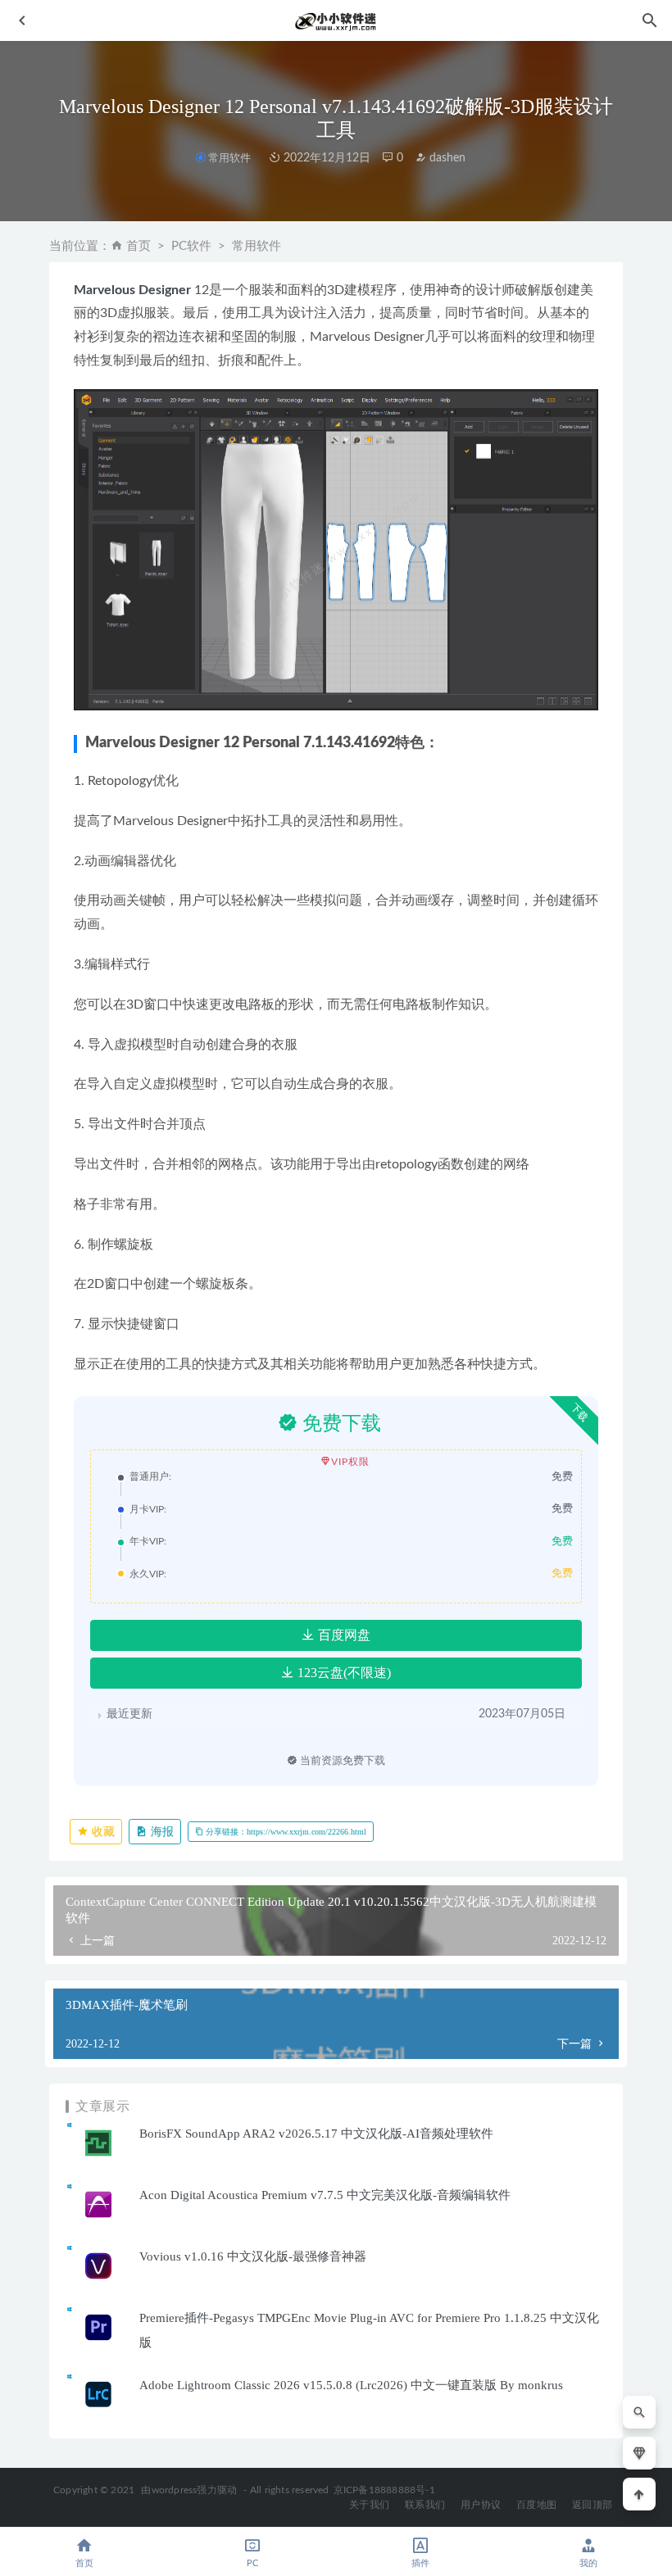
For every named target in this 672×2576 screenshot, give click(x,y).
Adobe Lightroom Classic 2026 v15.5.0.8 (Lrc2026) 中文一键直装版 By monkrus (351, 2385)
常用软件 (229, 158)
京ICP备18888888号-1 (384, 2490)
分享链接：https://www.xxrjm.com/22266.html (285, 1832)
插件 (420, 2563)
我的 (588, 2563)
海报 (161, 1832)
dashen (446, 158)
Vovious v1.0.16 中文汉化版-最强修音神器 (253, 2256)
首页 (138, 246)
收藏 (102, 1832)
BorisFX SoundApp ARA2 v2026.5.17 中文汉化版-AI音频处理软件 (316, 2134)
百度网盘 (343, 1635)
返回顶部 (592, 2505)
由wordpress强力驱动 (189, 2490)
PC (252, 2563)
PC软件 (191, 246)
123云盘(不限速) (343, 1673)
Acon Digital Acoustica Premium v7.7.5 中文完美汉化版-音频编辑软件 (325, 2195)
